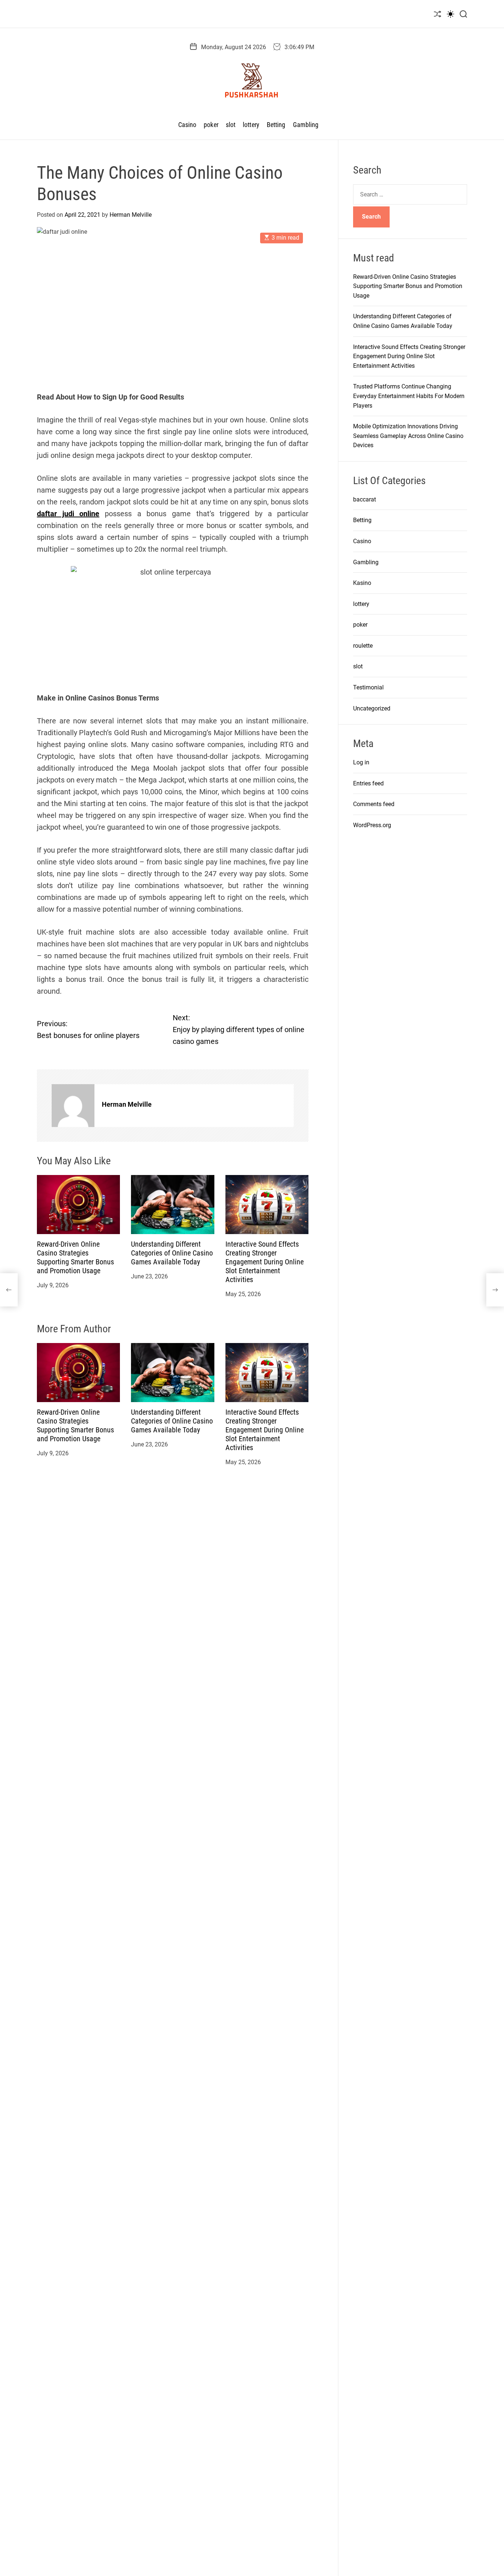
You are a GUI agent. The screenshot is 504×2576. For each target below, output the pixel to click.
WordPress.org (372, 825)
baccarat (365, 499)
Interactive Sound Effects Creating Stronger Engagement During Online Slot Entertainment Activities (265, 1262)
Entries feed (368, 783)
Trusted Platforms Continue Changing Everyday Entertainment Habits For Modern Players (409, 396)
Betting (276, 125)
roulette (363, 646)
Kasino (362, 583)
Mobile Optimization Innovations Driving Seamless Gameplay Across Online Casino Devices (408, 436)
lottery (251, 125)
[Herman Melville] (73, 1106)
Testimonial (368, 687)
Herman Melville (131, 215)
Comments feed (374, 804)
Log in (361, 762)
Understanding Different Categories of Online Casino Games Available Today (172, 1253)
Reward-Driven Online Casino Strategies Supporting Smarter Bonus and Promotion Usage (75, 1257)
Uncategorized (372, 708)
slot (231, 125)
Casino (187, 125)
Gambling (306, 125)
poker (211, 125)
